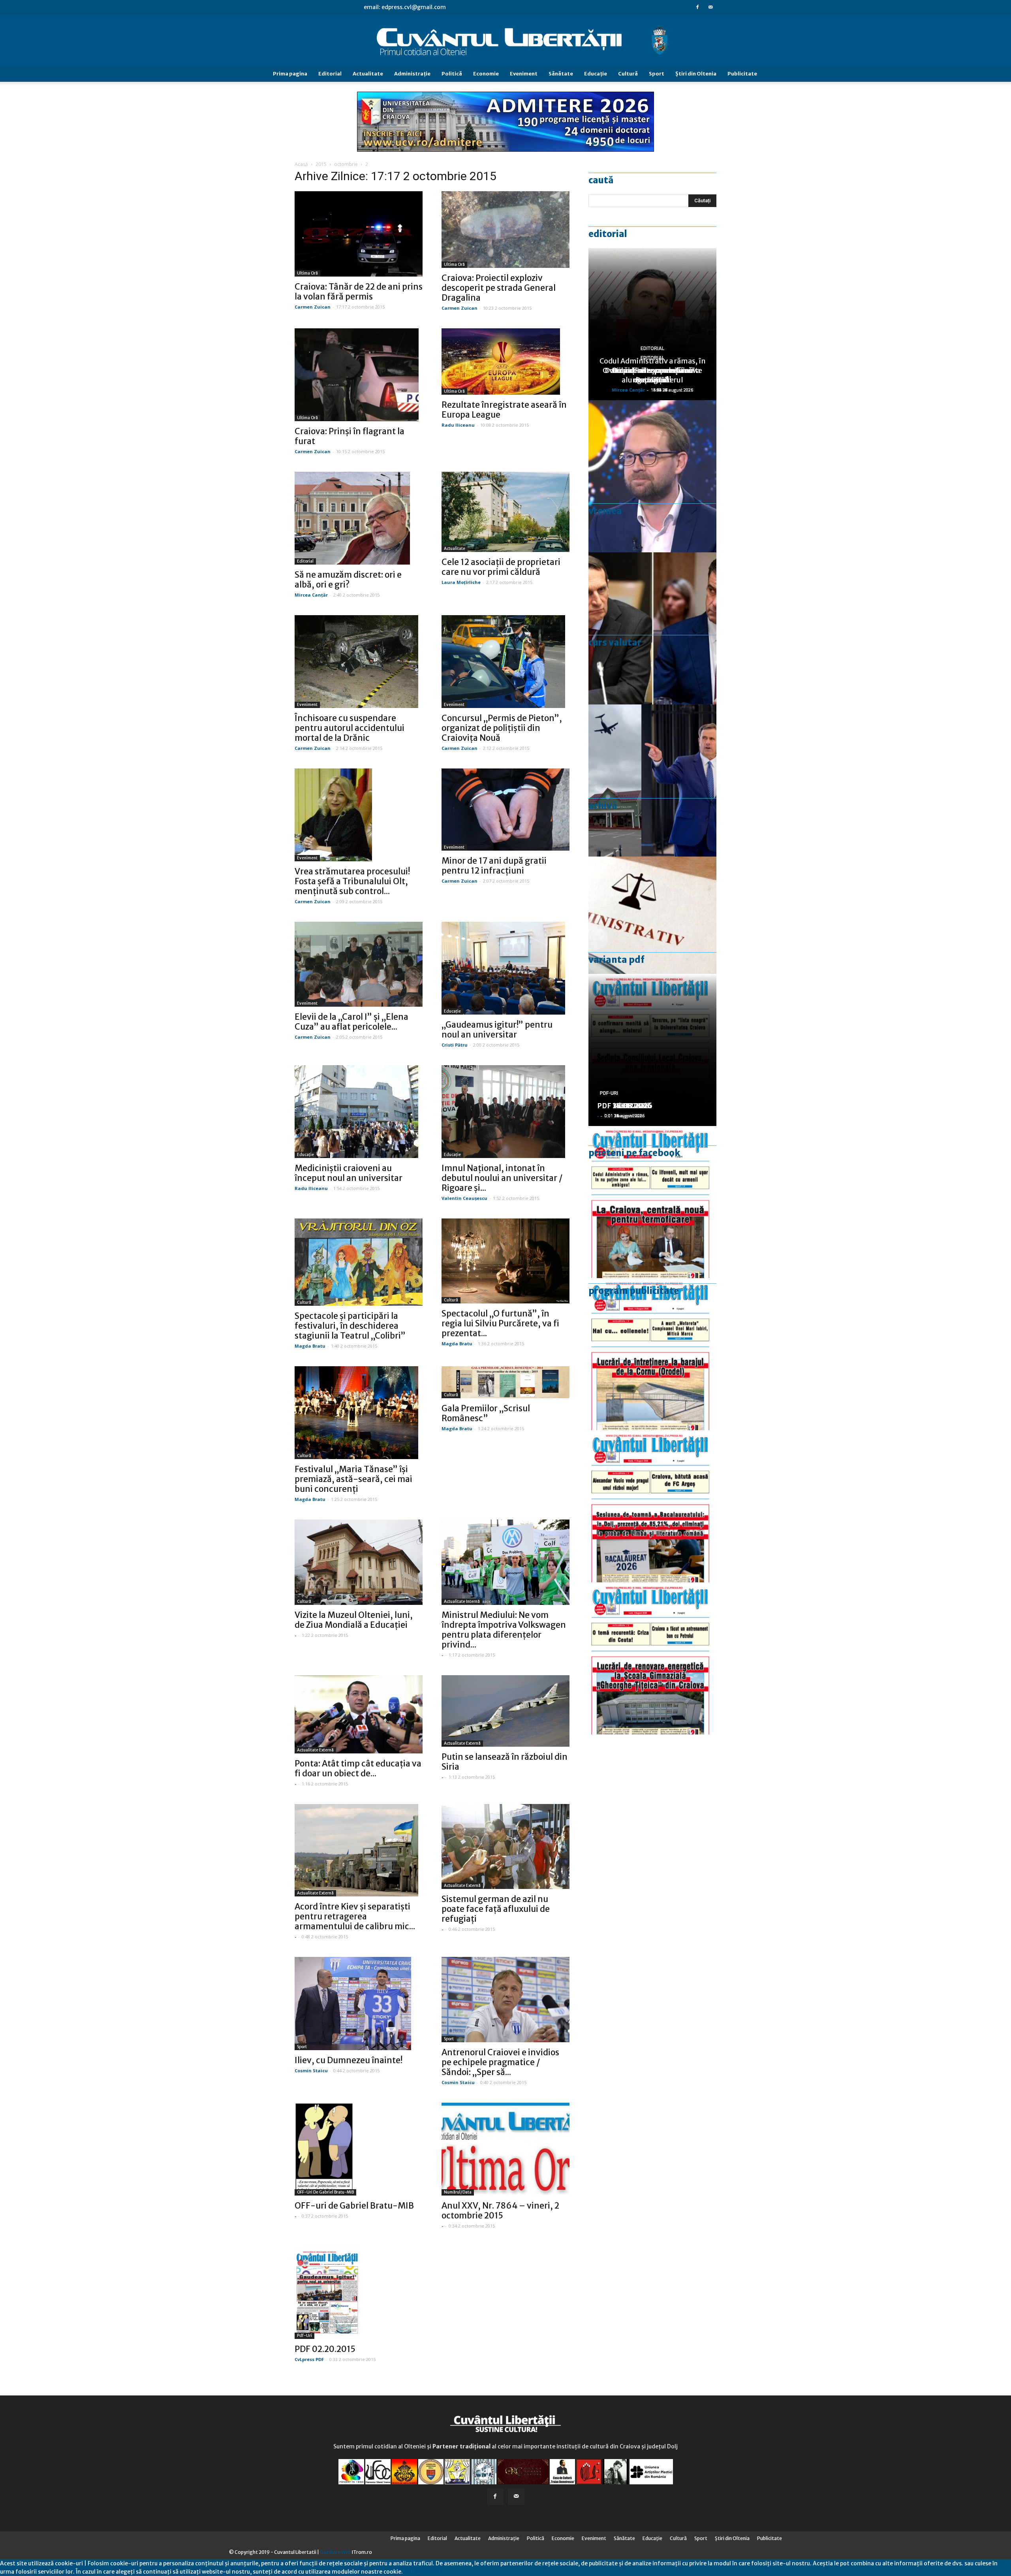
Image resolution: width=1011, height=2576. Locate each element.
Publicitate (742, 74)
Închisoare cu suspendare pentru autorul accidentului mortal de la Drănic (350, 728)
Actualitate (368, 74)
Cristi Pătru (455, 1045)
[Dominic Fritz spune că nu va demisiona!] (652, 476)
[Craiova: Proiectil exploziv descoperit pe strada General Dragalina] (505, 230)
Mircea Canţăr (311, 595)
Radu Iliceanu (458, 425)
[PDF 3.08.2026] (652, 1658)
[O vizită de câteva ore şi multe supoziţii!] (652, 781)
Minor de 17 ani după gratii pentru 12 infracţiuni (494, 866)
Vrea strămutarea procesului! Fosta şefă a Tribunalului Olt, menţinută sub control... (352, 881)
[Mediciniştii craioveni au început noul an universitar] (359, 1112)
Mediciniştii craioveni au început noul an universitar (349, 1173)
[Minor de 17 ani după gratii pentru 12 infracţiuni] (505, 810)
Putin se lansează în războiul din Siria (505, 1762)
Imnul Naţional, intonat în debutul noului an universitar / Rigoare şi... (502, 1178)
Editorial (330, 74)
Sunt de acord (421, 2572)
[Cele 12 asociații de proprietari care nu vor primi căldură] (505, 512)
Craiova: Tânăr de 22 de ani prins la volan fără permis (359, 292)
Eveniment (524, 74)
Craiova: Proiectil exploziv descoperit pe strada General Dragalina (499, 288)
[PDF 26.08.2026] (652, 1202)
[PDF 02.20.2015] (359, 2293)
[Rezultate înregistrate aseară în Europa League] (505, 362)
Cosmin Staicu (311, 2070)
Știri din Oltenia (696, 74)
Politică (452, 74)
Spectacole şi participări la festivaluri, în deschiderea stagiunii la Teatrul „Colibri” (350, 1326)
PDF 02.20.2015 (325, 2349)
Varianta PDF (616, 960)
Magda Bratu (310, 1346)
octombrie (346, 164)
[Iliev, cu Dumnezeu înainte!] (359, 2003)
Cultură (628, 74)
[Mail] (710, 7)
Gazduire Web (335, 2552)
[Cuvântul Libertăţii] (505, 41)
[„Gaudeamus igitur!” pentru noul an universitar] (505, 968)
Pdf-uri (304, 2336)
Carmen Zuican (313, 307)
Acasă (301, 164)
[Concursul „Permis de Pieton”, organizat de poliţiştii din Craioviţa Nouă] (505, 662)
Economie (486, 74)
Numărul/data (458, 2192)
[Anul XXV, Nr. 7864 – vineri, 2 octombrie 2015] (505, 2149)
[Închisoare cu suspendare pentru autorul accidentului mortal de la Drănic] (359, 662)
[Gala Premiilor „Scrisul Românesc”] (505, 1382)
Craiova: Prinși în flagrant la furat (350, 436)
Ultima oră (307, 273)
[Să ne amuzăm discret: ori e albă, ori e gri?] (359, 518)
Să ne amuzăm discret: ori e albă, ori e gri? (348, 580)
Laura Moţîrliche (461, 582)
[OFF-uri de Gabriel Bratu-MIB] (359, 2149)
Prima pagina (290, 74)
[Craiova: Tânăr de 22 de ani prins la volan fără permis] (359, 234)
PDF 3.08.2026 (622, 1106)
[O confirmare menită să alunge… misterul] (652, 628)
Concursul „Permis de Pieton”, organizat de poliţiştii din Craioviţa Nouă (502, 728)
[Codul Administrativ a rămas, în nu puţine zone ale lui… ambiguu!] (652, 933)
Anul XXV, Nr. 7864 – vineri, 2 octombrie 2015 (500, 2211)
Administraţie (412, 74)
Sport (657, 74)
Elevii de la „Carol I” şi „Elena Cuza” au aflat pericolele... (351, 1022)
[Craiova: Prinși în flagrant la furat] (359, 375)
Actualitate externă (315, 1750)
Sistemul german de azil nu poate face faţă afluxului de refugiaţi (496, 1909)
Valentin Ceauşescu (464, 1198)
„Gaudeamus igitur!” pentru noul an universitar (497, 1030)
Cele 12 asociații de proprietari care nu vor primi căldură (501, 567)
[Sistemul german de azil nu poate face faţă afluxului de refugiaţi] (505, 1846)
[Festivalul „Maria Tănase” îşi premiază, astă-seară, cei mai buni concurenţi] (359, 1413)
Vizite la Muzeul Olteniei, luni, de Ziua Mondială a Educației (354, 1620)
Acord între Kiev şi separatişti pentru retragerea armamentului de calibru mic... (355, 1916)
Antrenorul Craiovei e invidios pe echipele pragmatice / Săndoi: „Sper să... (500, 2062)
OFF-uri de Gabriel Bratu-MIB (325, 2192)
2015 (321, 164)
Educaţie (596, 74)
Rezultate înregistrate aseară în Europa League (504, 410)
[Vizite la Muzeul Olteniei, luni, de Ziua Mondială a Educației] (359, 1562)
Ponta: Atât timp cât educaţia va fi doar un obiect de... (358, 1768)
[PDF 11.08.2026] (652, 1506)
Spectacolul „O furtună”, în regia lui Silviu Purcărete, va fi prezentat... (500, 1323)
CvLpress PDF (309, 2359)
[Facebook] (697, 7)
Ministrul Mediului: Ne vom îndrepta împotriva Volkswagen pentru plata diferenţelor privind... (504, 1630)
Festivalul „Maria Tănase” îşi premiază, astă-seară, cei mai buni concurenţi (353, 1479)
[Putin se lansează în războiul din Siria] (505, 1711)
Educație (452, 1011)
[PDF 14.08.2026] (652, 1354)
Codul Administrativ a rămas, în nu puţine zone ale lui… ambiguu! (653, 370)
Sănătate (561, 74)
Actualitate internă (462, 1602)
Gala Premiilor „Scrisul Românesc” (486, 1413)
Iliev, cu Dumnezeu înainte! (349, 2060)
